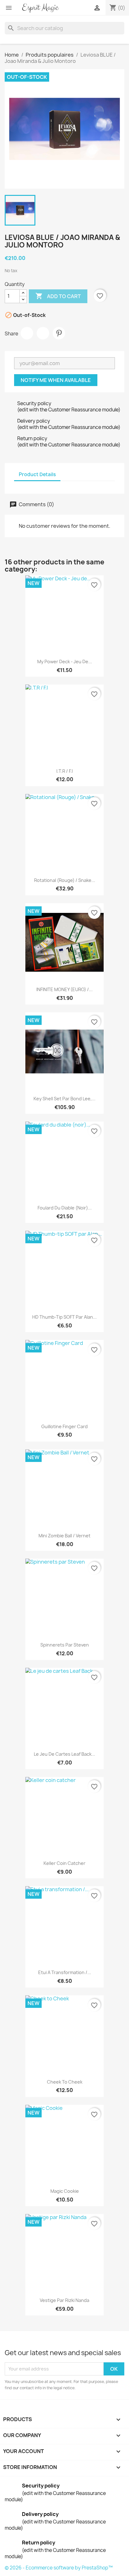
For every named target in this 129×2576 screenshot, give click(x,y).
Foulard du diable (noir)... (65, 1208)
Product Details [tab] (37, 474)
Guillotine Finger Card (64, 1426)
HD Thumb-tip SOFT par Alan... (64, 1317)
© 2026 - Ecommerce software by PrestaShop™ (59, 2568)
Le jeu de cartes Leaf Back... (64, 1754)
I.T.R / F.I (64, 771)
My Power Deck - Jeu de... (65, 662)
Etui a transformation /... (65, 1972)
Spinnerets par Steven (65, 1645)
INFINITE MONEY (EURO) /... (64, 989)
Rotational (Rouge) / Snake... (65, 880)
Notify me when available (56, 380)
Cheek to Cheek (65, 2082)
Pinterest (59, 333)
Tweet (43, 333)
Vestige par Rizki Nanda (64, 2300)
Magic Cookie (65, 2191)
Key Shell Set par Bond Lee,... (64, 1099)
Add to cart (58, 296)
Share (27, 333)
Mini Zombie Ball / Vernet (64, 1536)
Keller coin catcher (64, 1863)
